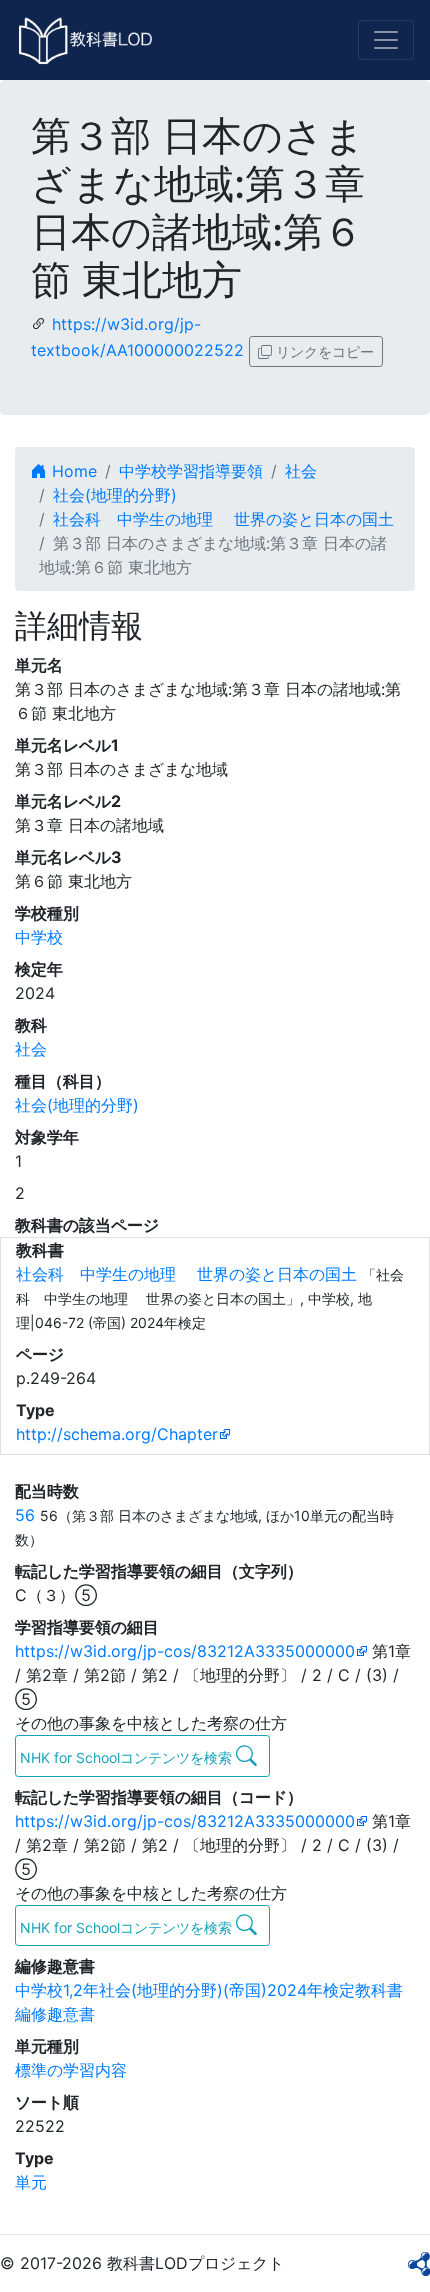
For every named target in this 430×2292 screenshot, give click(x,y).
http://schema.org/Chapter (117, 1434)
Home (72, 471)
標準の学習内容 (71, 2070)
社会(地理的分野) (115, 495)
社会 (301, 471)
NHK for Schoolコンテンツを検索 (128, 1757)
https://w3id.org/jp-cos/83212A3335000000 (185, 1651)
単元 (31, 2182)
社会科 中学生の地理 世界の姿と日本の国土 (223, 519)
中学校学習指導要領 (191, 471)
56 (25, 1515)
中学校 (39, 937)
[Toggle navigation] (386, 40)
